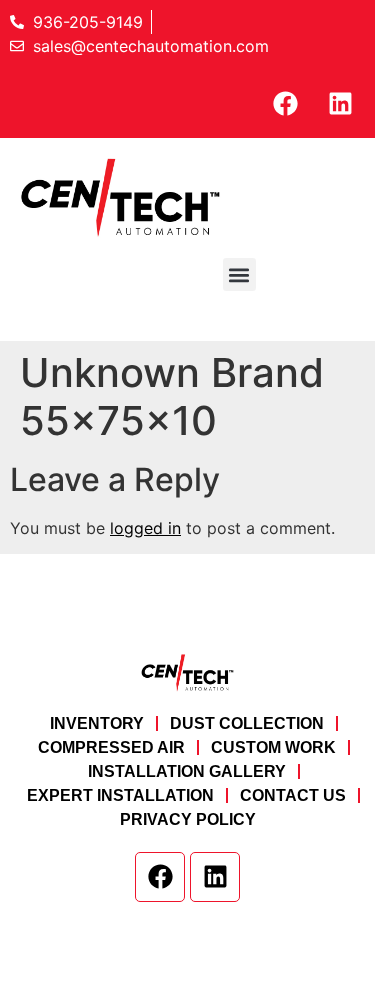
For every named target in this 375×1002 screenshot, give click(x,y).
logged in (145, 528)
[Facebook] (285, 103)
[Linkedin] (340, 103)
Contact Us (293, 795)
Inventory (97, 723)
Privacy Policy (188, 819)
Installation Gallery (187, 771)
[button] (239, 274)
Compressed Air (111, 747)
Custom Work (273, 747)
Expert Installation (120, 795)
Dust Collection (247, 723)
